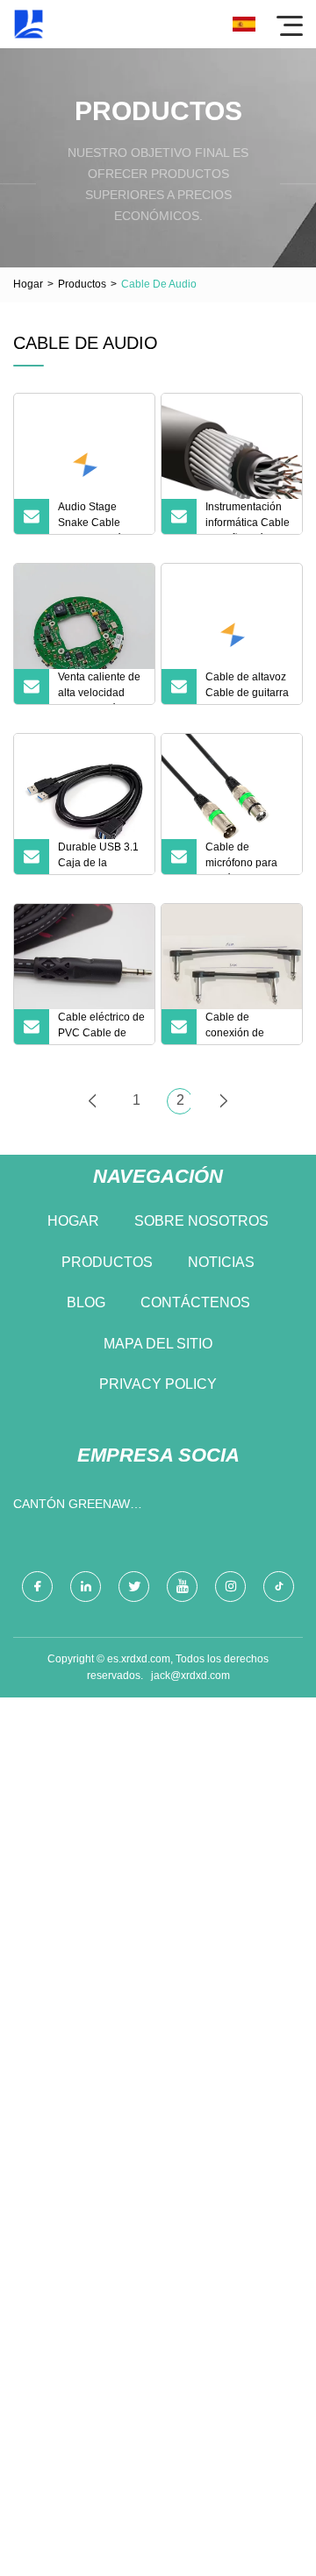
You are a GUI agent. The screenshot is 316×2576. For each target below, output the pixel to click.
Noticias (221, 1262)
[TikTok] (279, 1587)
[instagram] (230, 1587)
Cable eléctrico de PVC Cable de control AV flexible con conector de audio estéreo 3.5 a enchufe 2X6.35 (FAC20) (101, 1028)
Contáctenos (195, 1302)
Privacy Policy (158, 1384)
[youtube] (182, 1587)
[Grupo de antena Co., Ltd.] (29, 24)
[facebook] (37, 1587)
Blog (86, 1302)
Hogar (28, 284)
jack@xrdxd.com (190, 1676)
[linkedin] (86, 1587)
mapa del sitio (158, 1344)
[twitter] (134, 1587)
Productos (82, 284)
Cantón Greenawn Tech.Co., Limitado (76, 1508)
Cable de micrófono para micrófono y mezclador (241, 857)
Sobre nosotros (201, 1221)
